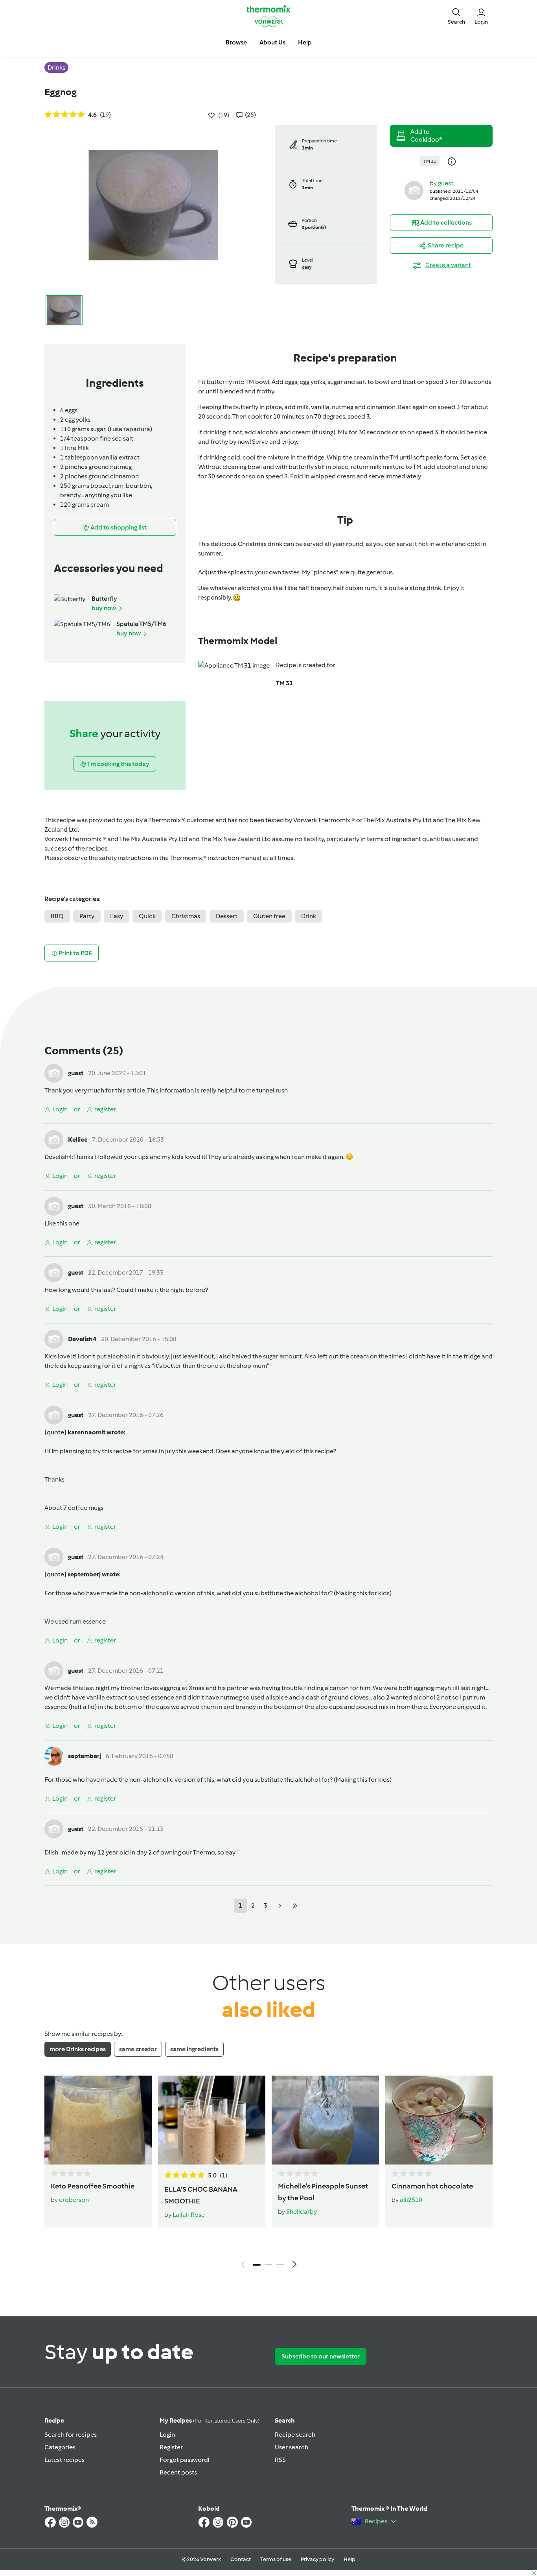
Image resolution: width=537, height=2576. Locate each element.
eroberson (74, 2200)
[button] (456, 16)
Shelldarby (302, 2212)
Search (285, 2420)
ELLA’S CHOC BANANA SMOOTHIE (201, 2195)
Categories (60, 2447)
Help (349, 2559)
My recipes (210, 2420)
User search (291, 2447)
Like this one (62, 1223)
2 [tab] (268, 2265)
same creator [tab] (138, 2049)
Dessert (227, 916)
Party (87, 916)
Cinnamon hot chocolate (432, 2186)
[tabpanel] (268, 2174)
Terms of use (276, 2559)
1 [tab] (257, 2265)
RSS (280, 2460)
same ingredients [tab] (194, 2049)
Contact (241, 2559)
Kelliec (78, 1139)
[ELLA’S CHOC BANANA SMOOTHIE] (212, 2120)
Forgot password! (184, 2460)
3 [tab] (280, 2265)
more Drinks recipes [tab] (78, 2049)
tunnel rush (272, 1090)
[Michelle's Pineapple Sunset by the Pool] (325, 2120)
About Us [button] (272, 42)
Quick (147, 916)
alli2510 (411, 2200)
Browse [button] (236, 42)
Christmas (186, 916)
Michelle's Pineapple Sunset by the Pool (323, 2192)
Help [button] (305, 42)
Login (167, 2435)
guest (446, 183)
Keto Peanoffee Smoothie (93, 2186)
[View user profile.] (414, 190)
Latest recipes (64, 2460)
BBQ (57, 916)
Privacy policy (317, 2559)
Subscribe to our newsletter (321, 2356)
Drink (309, 916)
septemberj (85, 1756)
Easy (117, 916)
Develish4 (58, 1157)
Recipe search (295, 2435)
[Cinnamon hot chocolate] (439, 2120)
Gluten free (269, 916)
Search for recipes (71, 2435)
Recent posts (178, 2472)
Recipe (54, 2420)
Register (171, 2447)
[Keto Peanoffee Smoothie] (98, 2120)
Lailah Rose (189, 2215)
